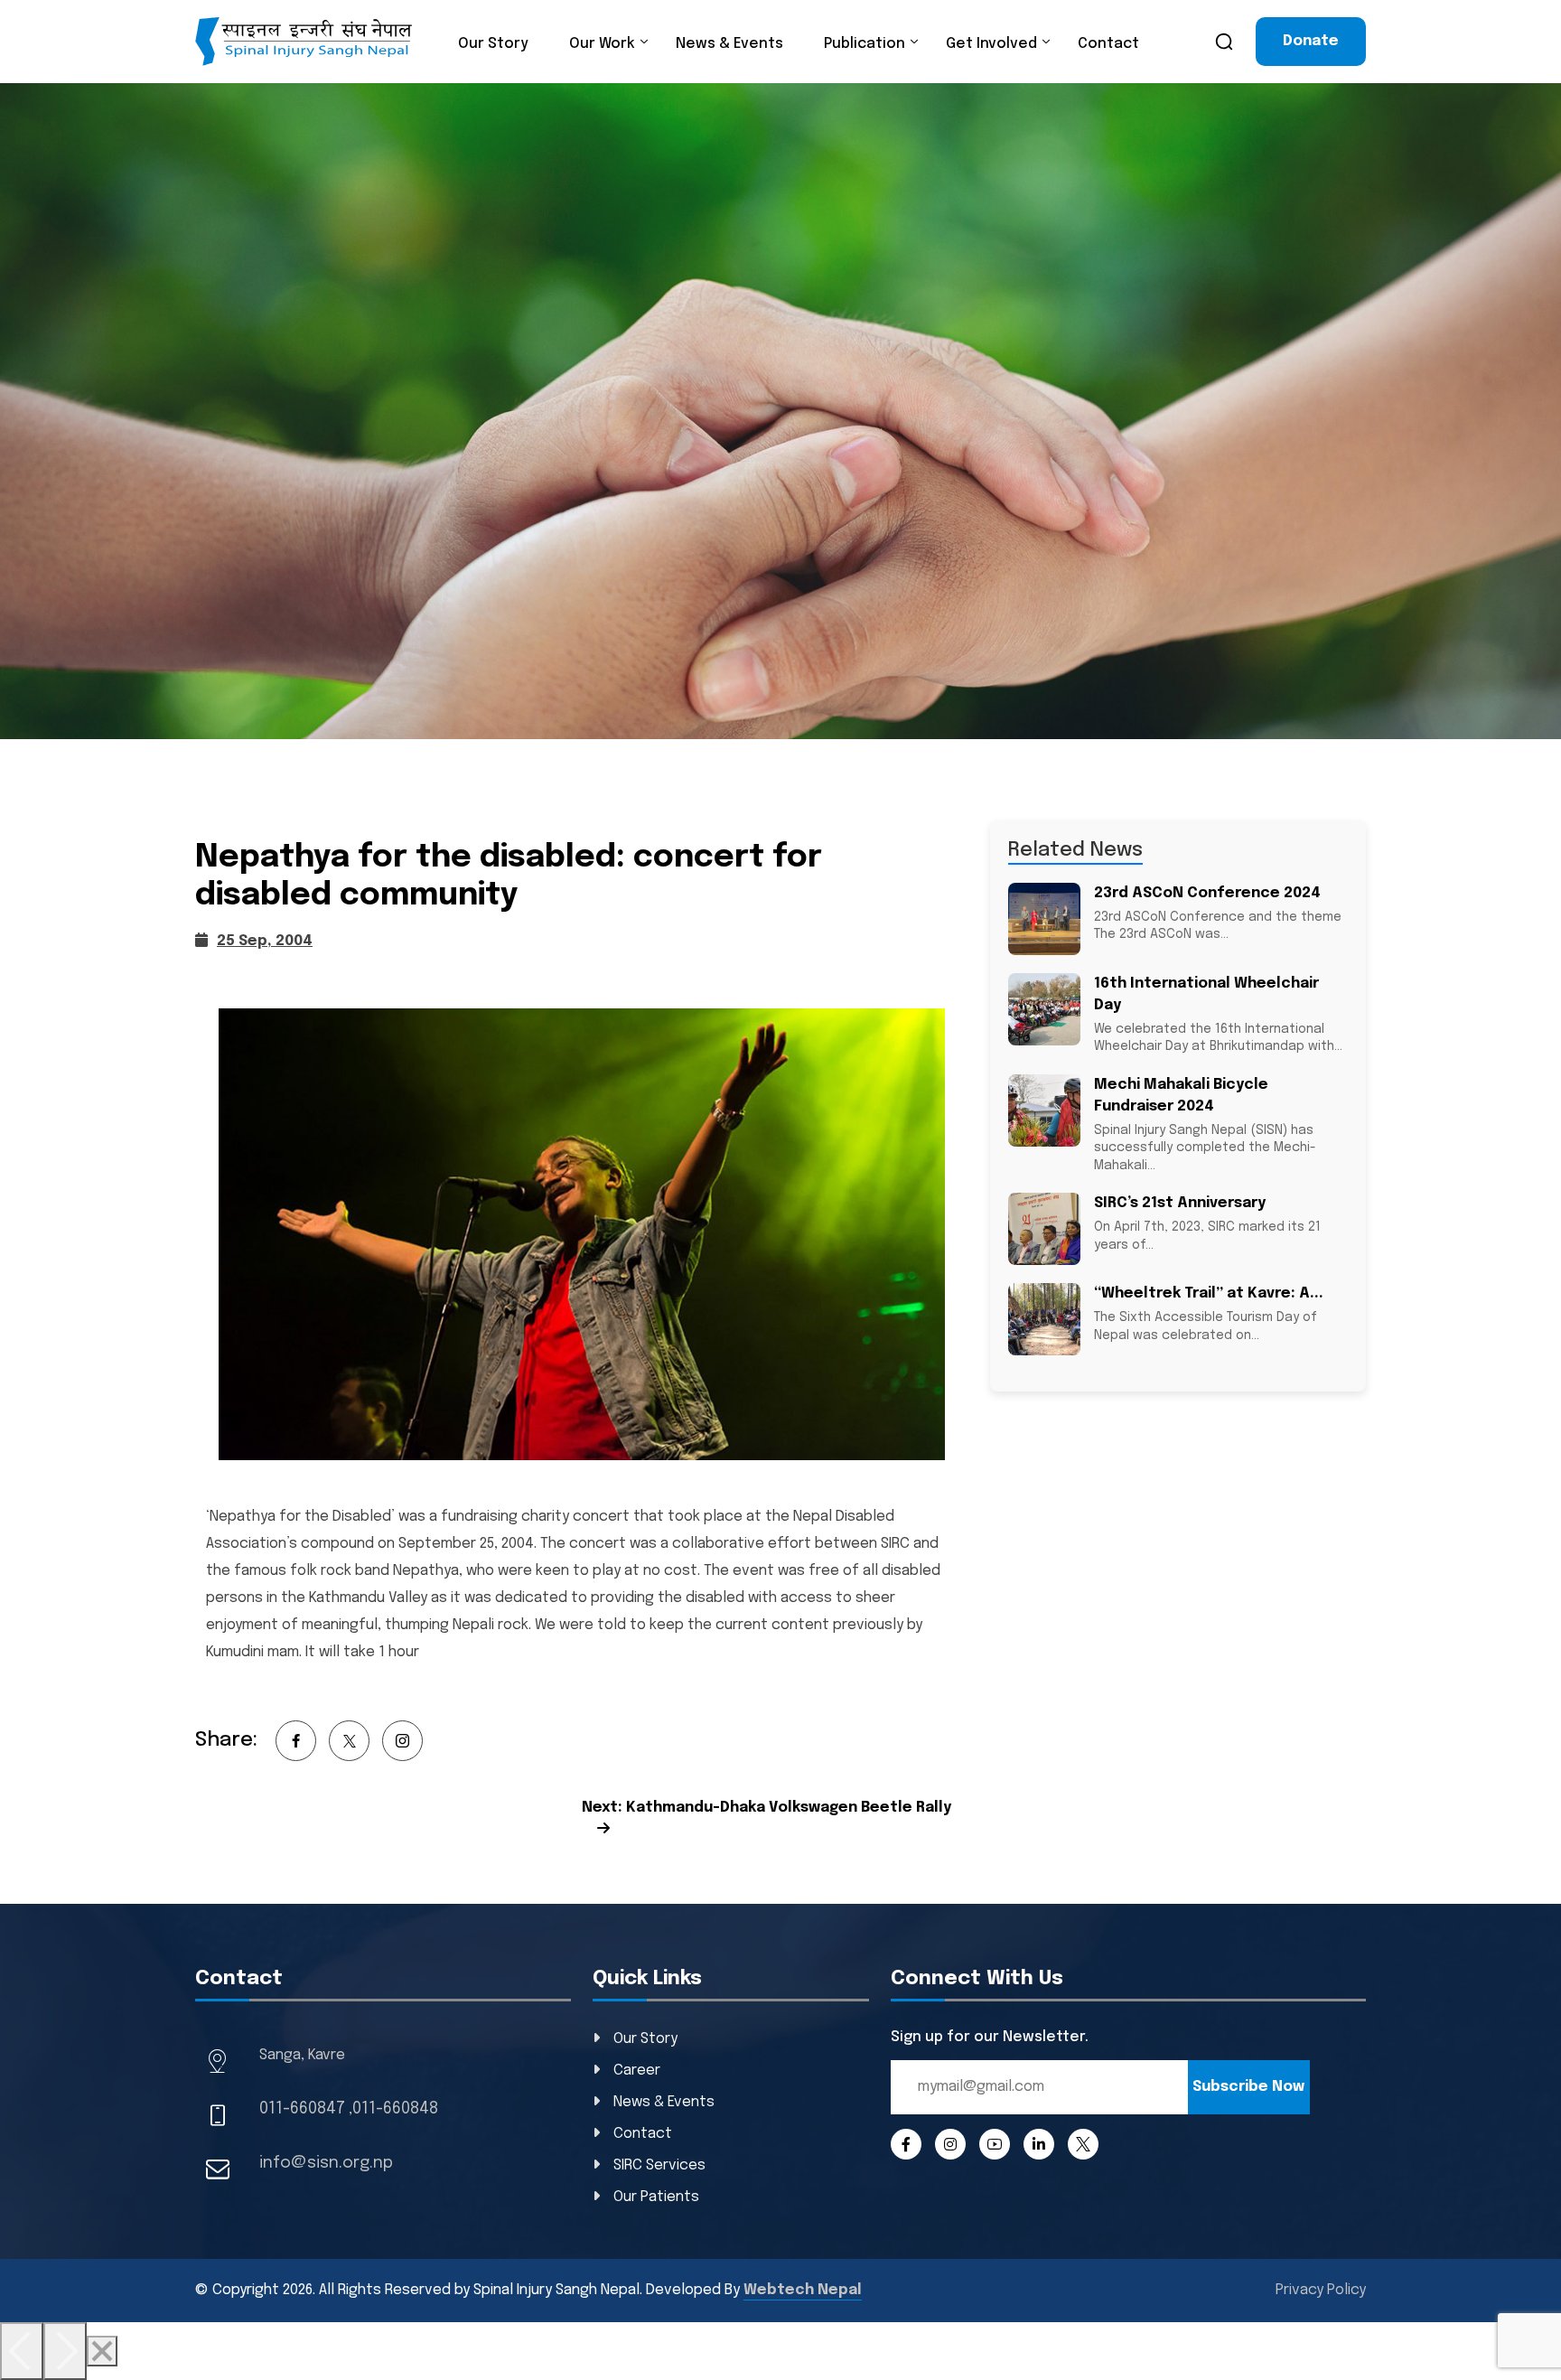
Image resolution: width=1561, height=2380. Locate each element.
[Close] (102, 2351)
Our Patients (656, 2197)
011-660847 (302, 2109)
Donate (1311, 41)
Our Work (602, 44)
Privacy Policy (1321, 2290)
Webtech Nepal (803, 2290)
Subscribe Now (1248, 2087)
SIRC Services (659, 2165)
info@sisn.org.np (326, 2163)
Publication (865, 44)
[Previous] (22, 2351)
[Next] (65, 2351)
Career (637, 2071)
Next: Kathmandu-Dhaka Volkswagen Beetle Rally (766, 1808)
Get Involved (991, 44)
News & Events (729, 44)
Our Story (493, 44)
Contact (1108, 44)
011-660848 (395, 2109)
